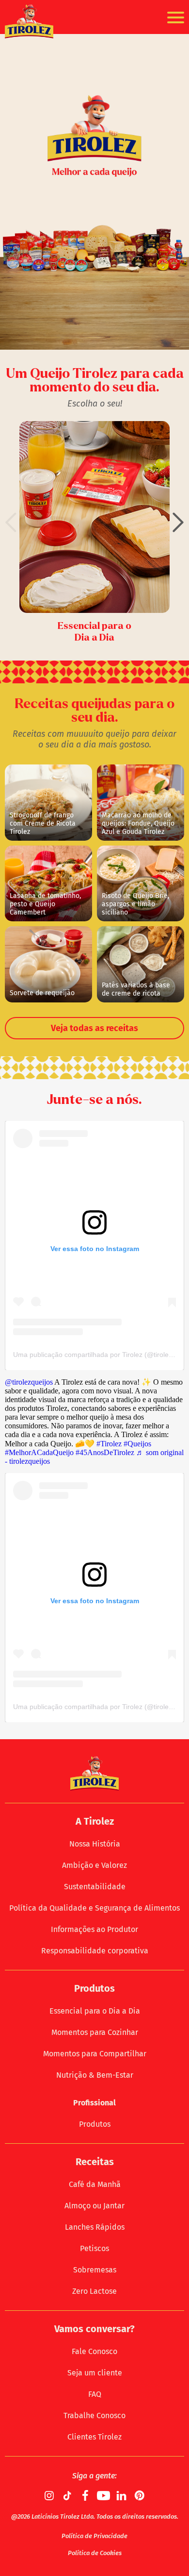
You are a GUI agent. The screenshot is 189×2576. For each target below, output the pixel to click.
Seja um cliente (95, 2373)
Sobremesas (95, 2270)
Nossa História (95, 1844)
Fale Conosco (94, 2351)
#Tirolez (109, 1444)
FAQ (95, 2394)
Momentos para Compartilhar (95, 2054)
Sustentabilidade (95, 1887)
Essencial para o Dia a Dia (95, 2011)
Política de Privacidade (94, 2536)
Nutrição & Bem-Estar (95, 2075)
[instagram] (50, 2495)
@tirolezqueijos (29, 1382)
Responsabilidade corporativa (95, 1951)
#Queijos (137, 1444)
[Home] (29, 22)
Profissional (94, 2103)
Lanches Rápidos (95, 2227)
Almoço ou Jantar (94, 2206)
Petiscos (94, 2248)
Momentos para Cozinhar (95, 2032)
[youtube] (104, 2495)
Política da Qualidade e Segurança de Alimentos (94, 1908)
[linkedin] (122, 2495)
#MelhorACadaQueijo (39, 1452)
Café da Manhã (95, 2184)
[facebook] (86, 2495)
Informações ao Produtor (94, 1929)
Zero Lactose (94, 2291)
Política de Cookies (95, 2553)
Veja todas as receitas (94, 1028)
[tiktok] (68, 2495)
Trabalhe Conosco (94, 2415)
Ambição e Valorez (94, 1865)
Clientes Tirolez (94, 2437)
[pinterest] (140, 2495)
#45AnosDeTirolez (105, 1452)
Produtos (95, 2124)
